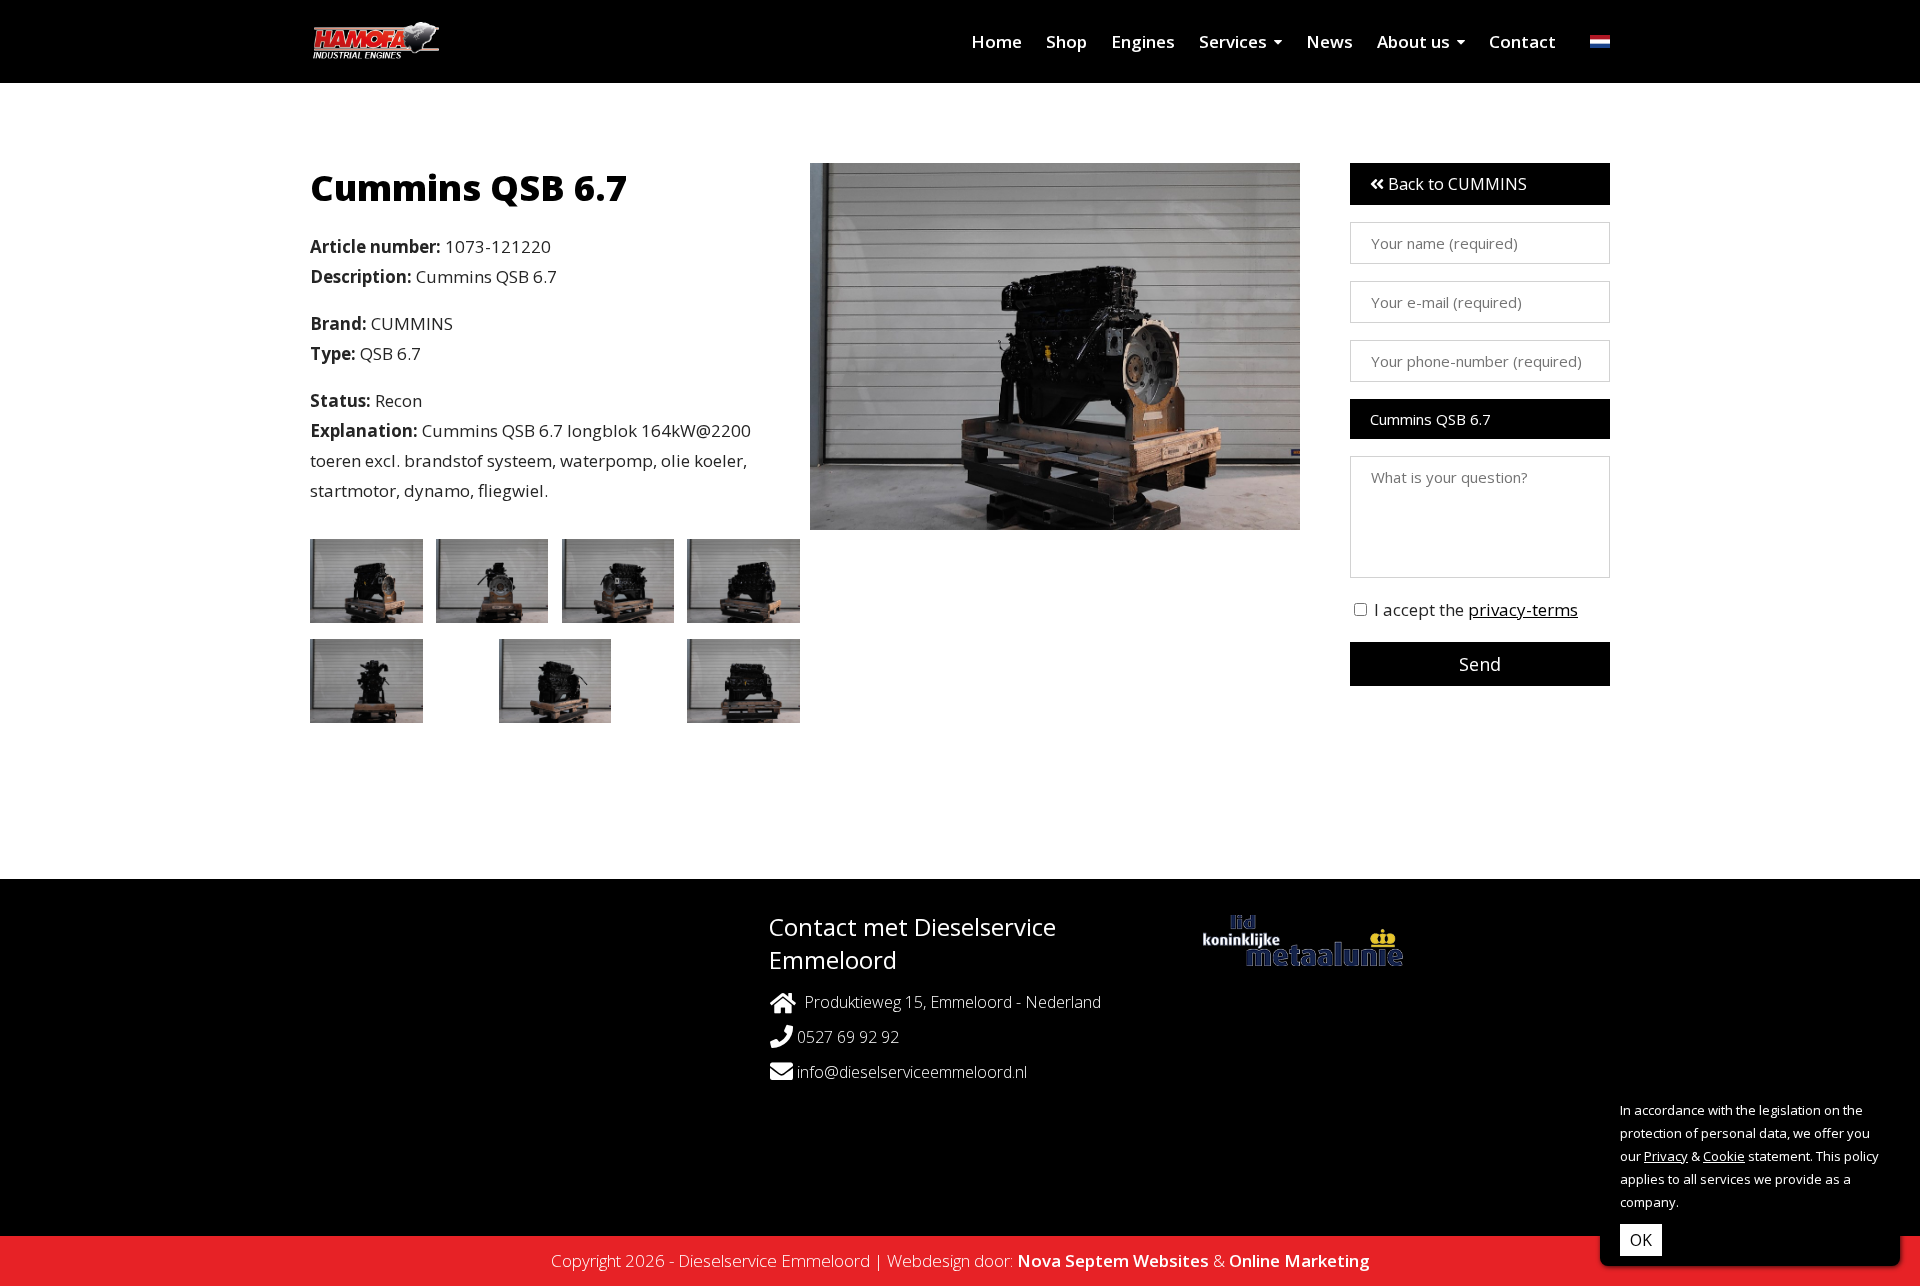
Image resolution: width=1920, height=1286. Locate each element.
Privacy (1666, 1156)
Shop (1066, 41)
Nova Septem (1073, 1260)
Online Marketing (1299, 1260)
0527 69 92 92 (846, 1037)
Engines (1143, 41)
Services (1233, 41)
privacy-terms (1523, 609)
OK (1641, 1240)
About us (1413, 41)
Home (996, 41)
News (1329, 41)
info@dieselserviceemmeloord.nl (912, 1072)
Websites (1171, 1260)
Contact (1522, 41)
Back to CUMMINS (1455, 184)
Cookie (1724, 1156)
